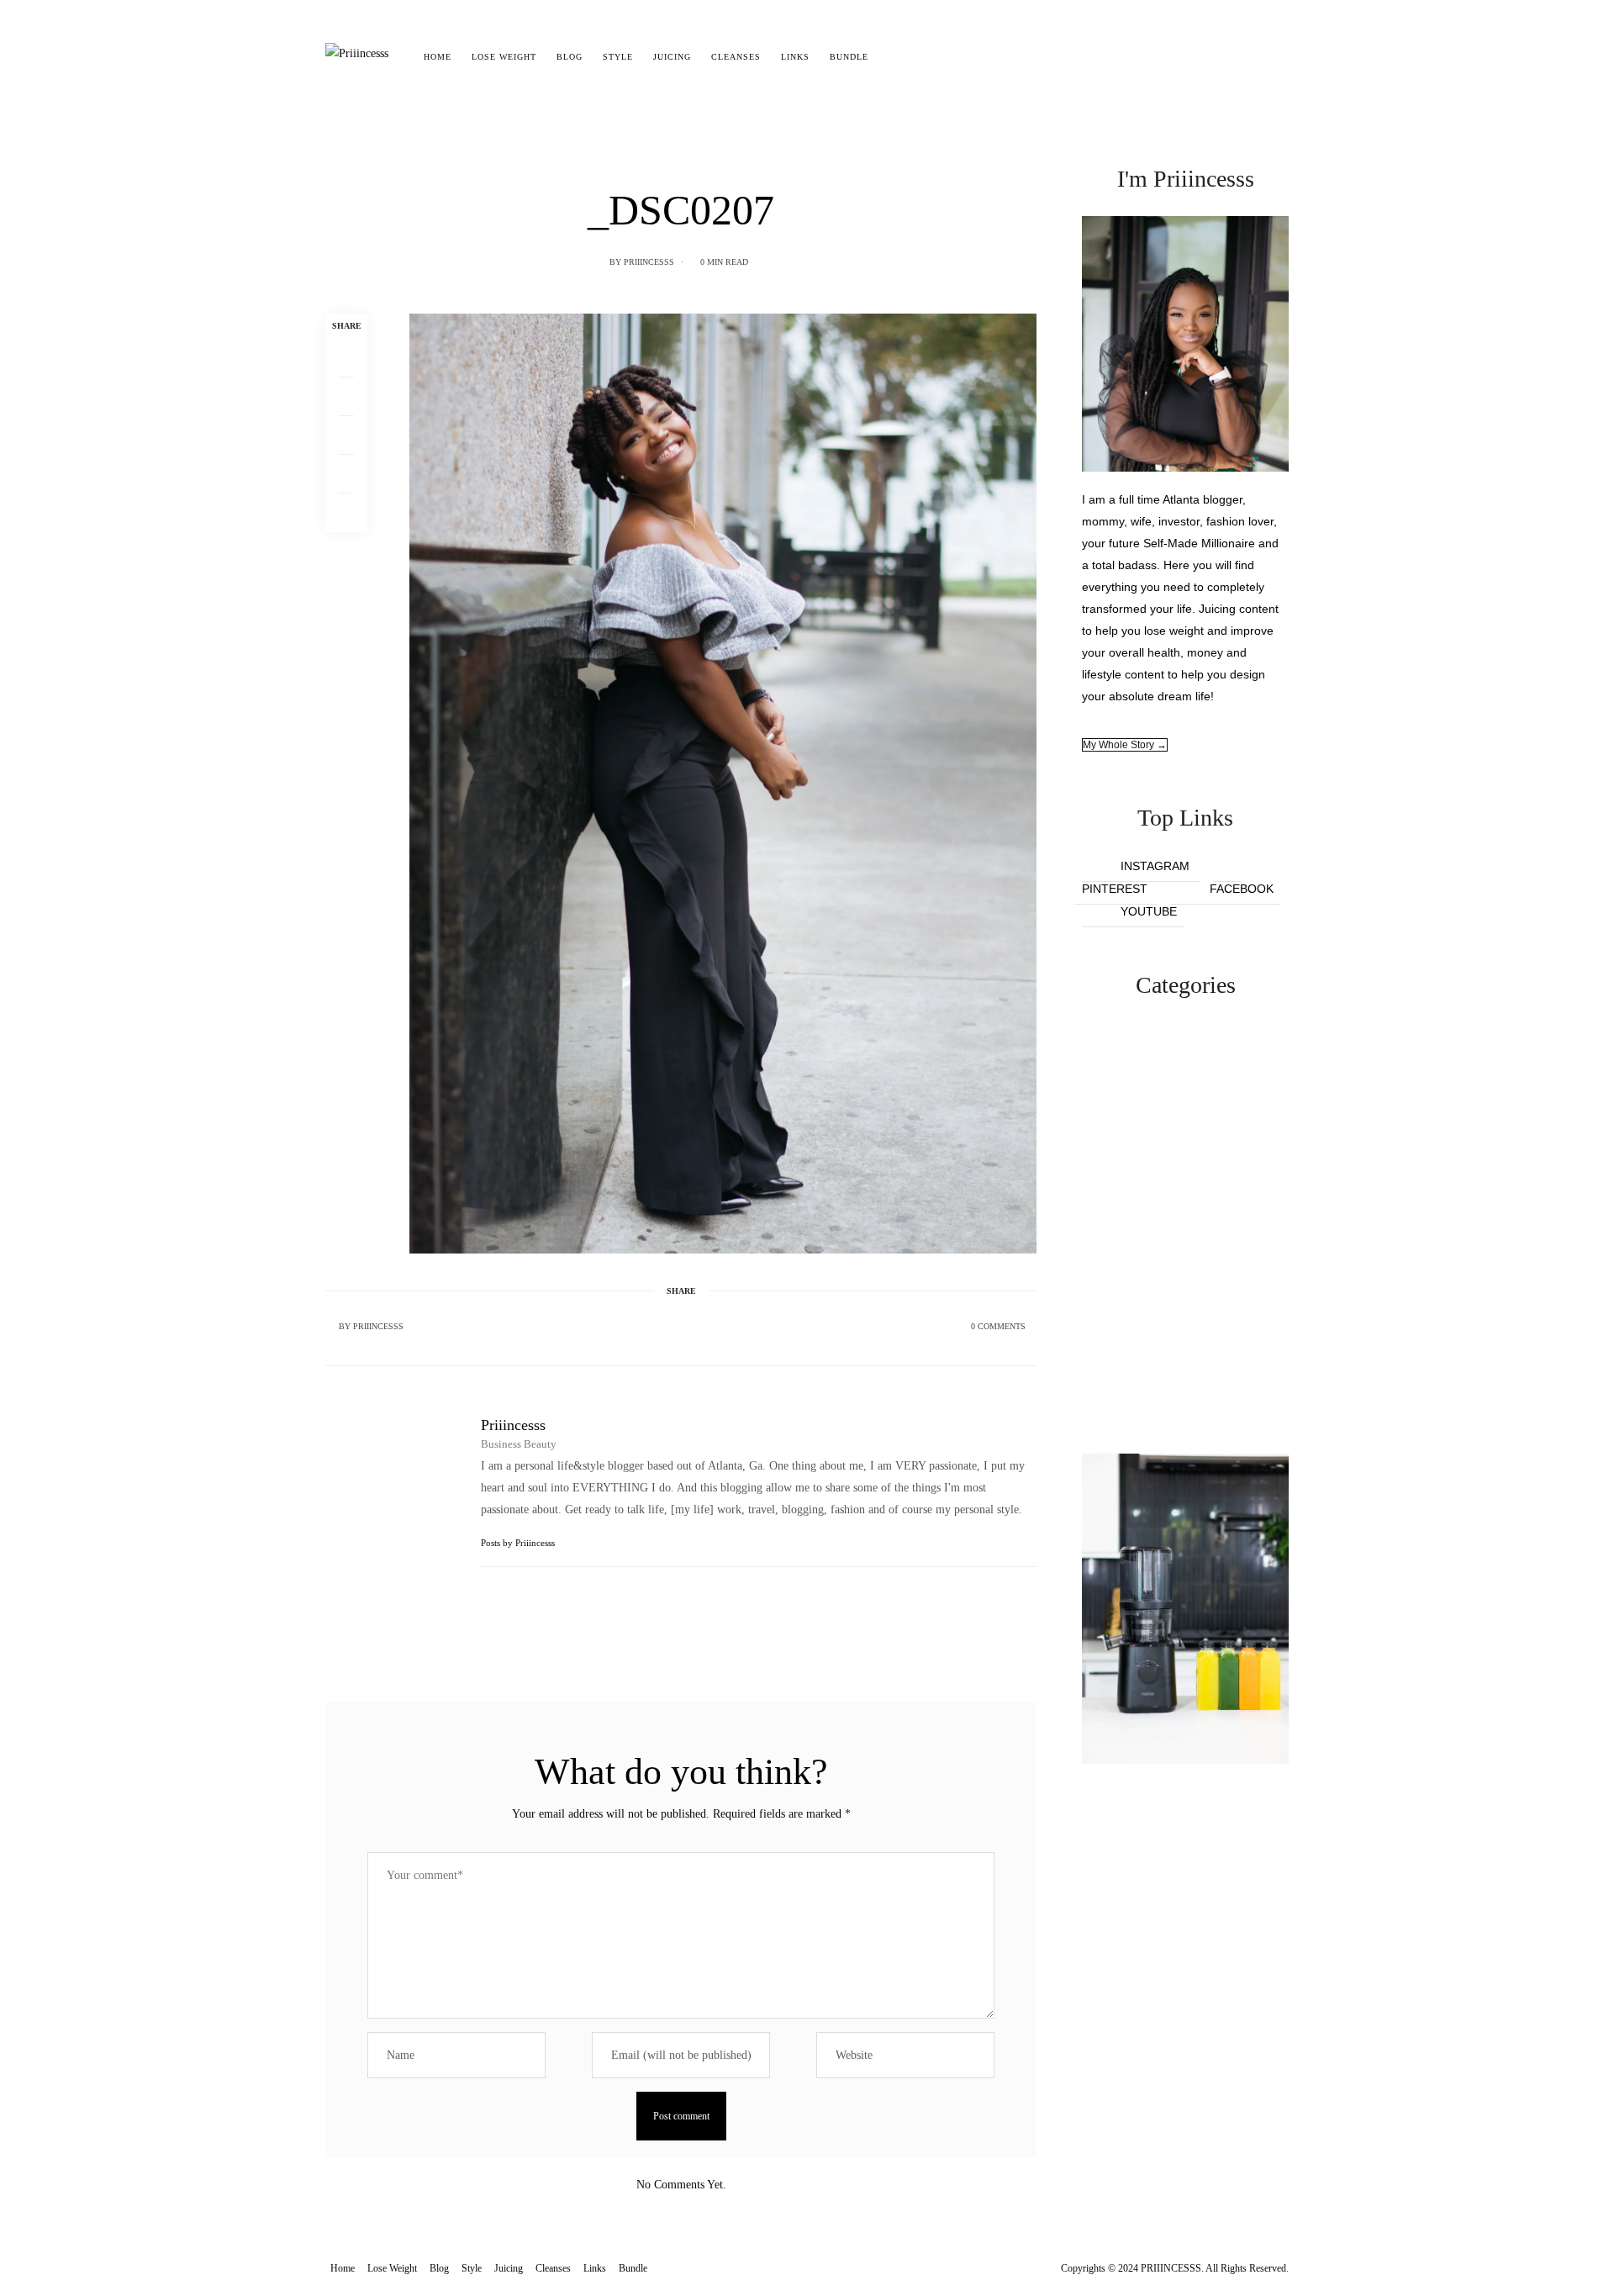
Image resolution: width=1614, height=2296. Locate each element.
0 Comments (998, 1326)
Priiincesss (649, 262)
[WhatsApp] (346, 474)
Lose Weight (504, 57)
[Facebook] (346, 358)
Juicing (672, 57)
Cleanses (736, 57)
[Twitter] (346, 397)
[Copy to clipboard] (346, 513)
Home (438, 57)
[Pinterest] (346, 435)
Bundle (849, 57)
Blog (570, 57)
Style (618, 57)
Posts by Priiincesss (519, 1543)
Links (795, 57)
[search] (893, 57)
